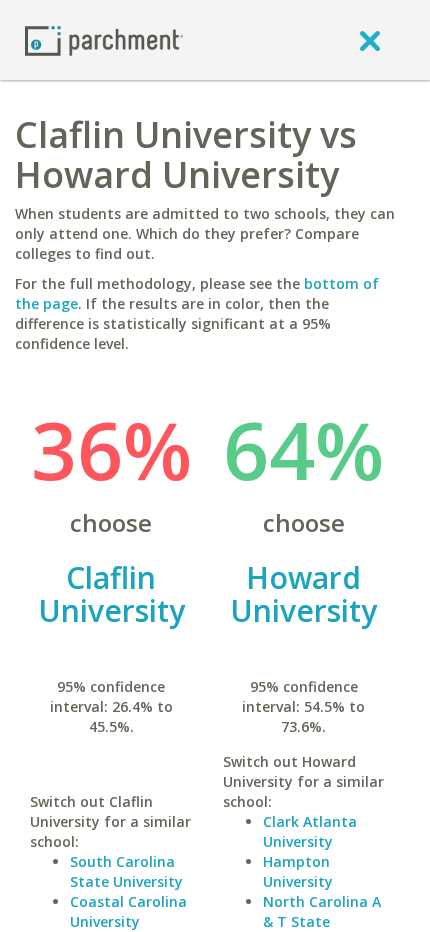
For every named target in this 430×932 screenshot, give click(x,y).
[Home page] (104, 39)
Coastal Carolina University (128, 911)
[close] (370, 40)
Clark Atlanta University (310, 831)
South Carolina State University (126, 871)
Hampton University (298, 871)
